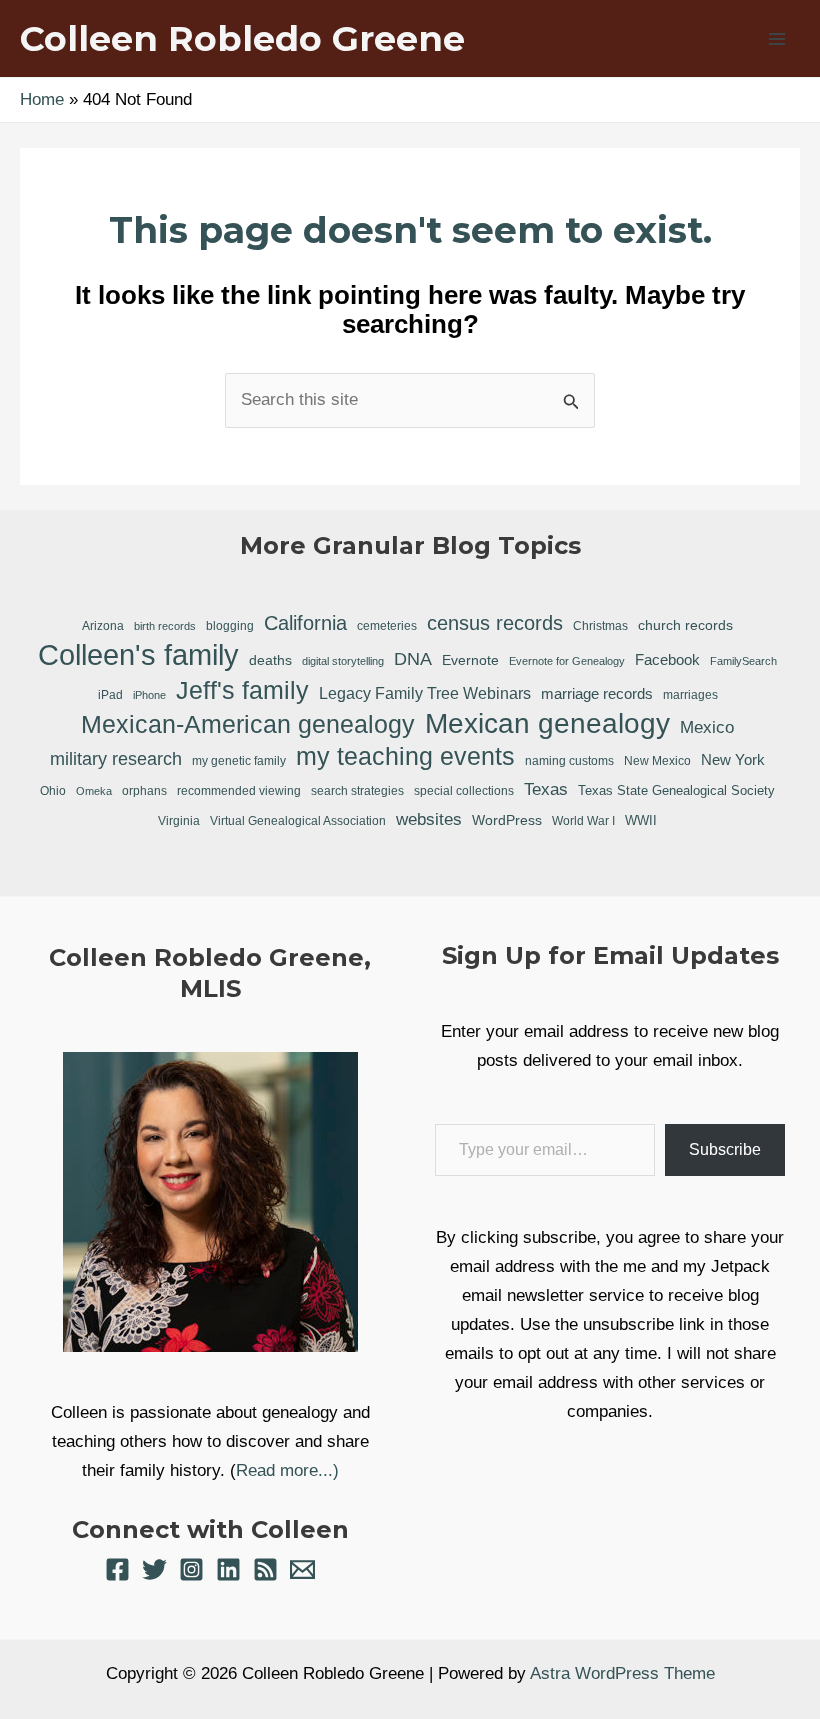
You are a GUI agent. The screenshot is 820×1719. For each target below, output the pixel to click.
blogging (230, 625)
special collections (464, 791)
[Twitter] (154, 1569)
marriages (690, 695)
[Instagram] (191, 1569)
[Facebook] (117, 1569)
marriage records (597, 693)
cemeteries (387, 625)
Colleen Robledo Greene (242, 38)
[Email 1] (302, 1569)
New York (733, 759)
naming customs (569, 761)
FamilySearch (743, 661)
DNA (413, 659)
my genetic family (239, 760)
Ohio (53, 791)
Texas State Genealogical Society (676, 790)
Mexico (707, 727)
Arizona (103, 626)
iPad (110, 694)
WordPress (507, 820)
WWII (641, 820)
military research (116, 759)
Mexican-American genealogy (248, 724)
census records (495, 623)
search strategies (357, 791)
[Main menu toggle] (778, 39)
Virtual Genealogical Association (298, 820)
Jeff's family (242, 690)
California (305, 623)
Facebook (667, 659)
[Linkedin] (228, 1569)
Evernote (470, 660)
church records (685, 625)
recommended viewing (239, 791)
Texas (546, 789)
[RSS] (265, 1569)
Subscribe (725, 1149)
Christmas (600, 625)
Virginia (179, 820)
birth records (165, 626)
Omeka (94, 791)
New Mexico (657, 761)
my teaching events (405, 756)
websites (429, 819)
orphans (144, 790)
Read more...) (287, 1470)
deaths (270, 660)
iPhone (149, 695)
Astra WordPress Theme (622, 1673)
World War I (583, 820)
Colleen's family (138, 655)
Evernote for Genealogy (567, 661)
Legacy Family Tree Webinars (425, 693)
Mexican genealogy (547, 724)
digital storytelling (343, 661)
